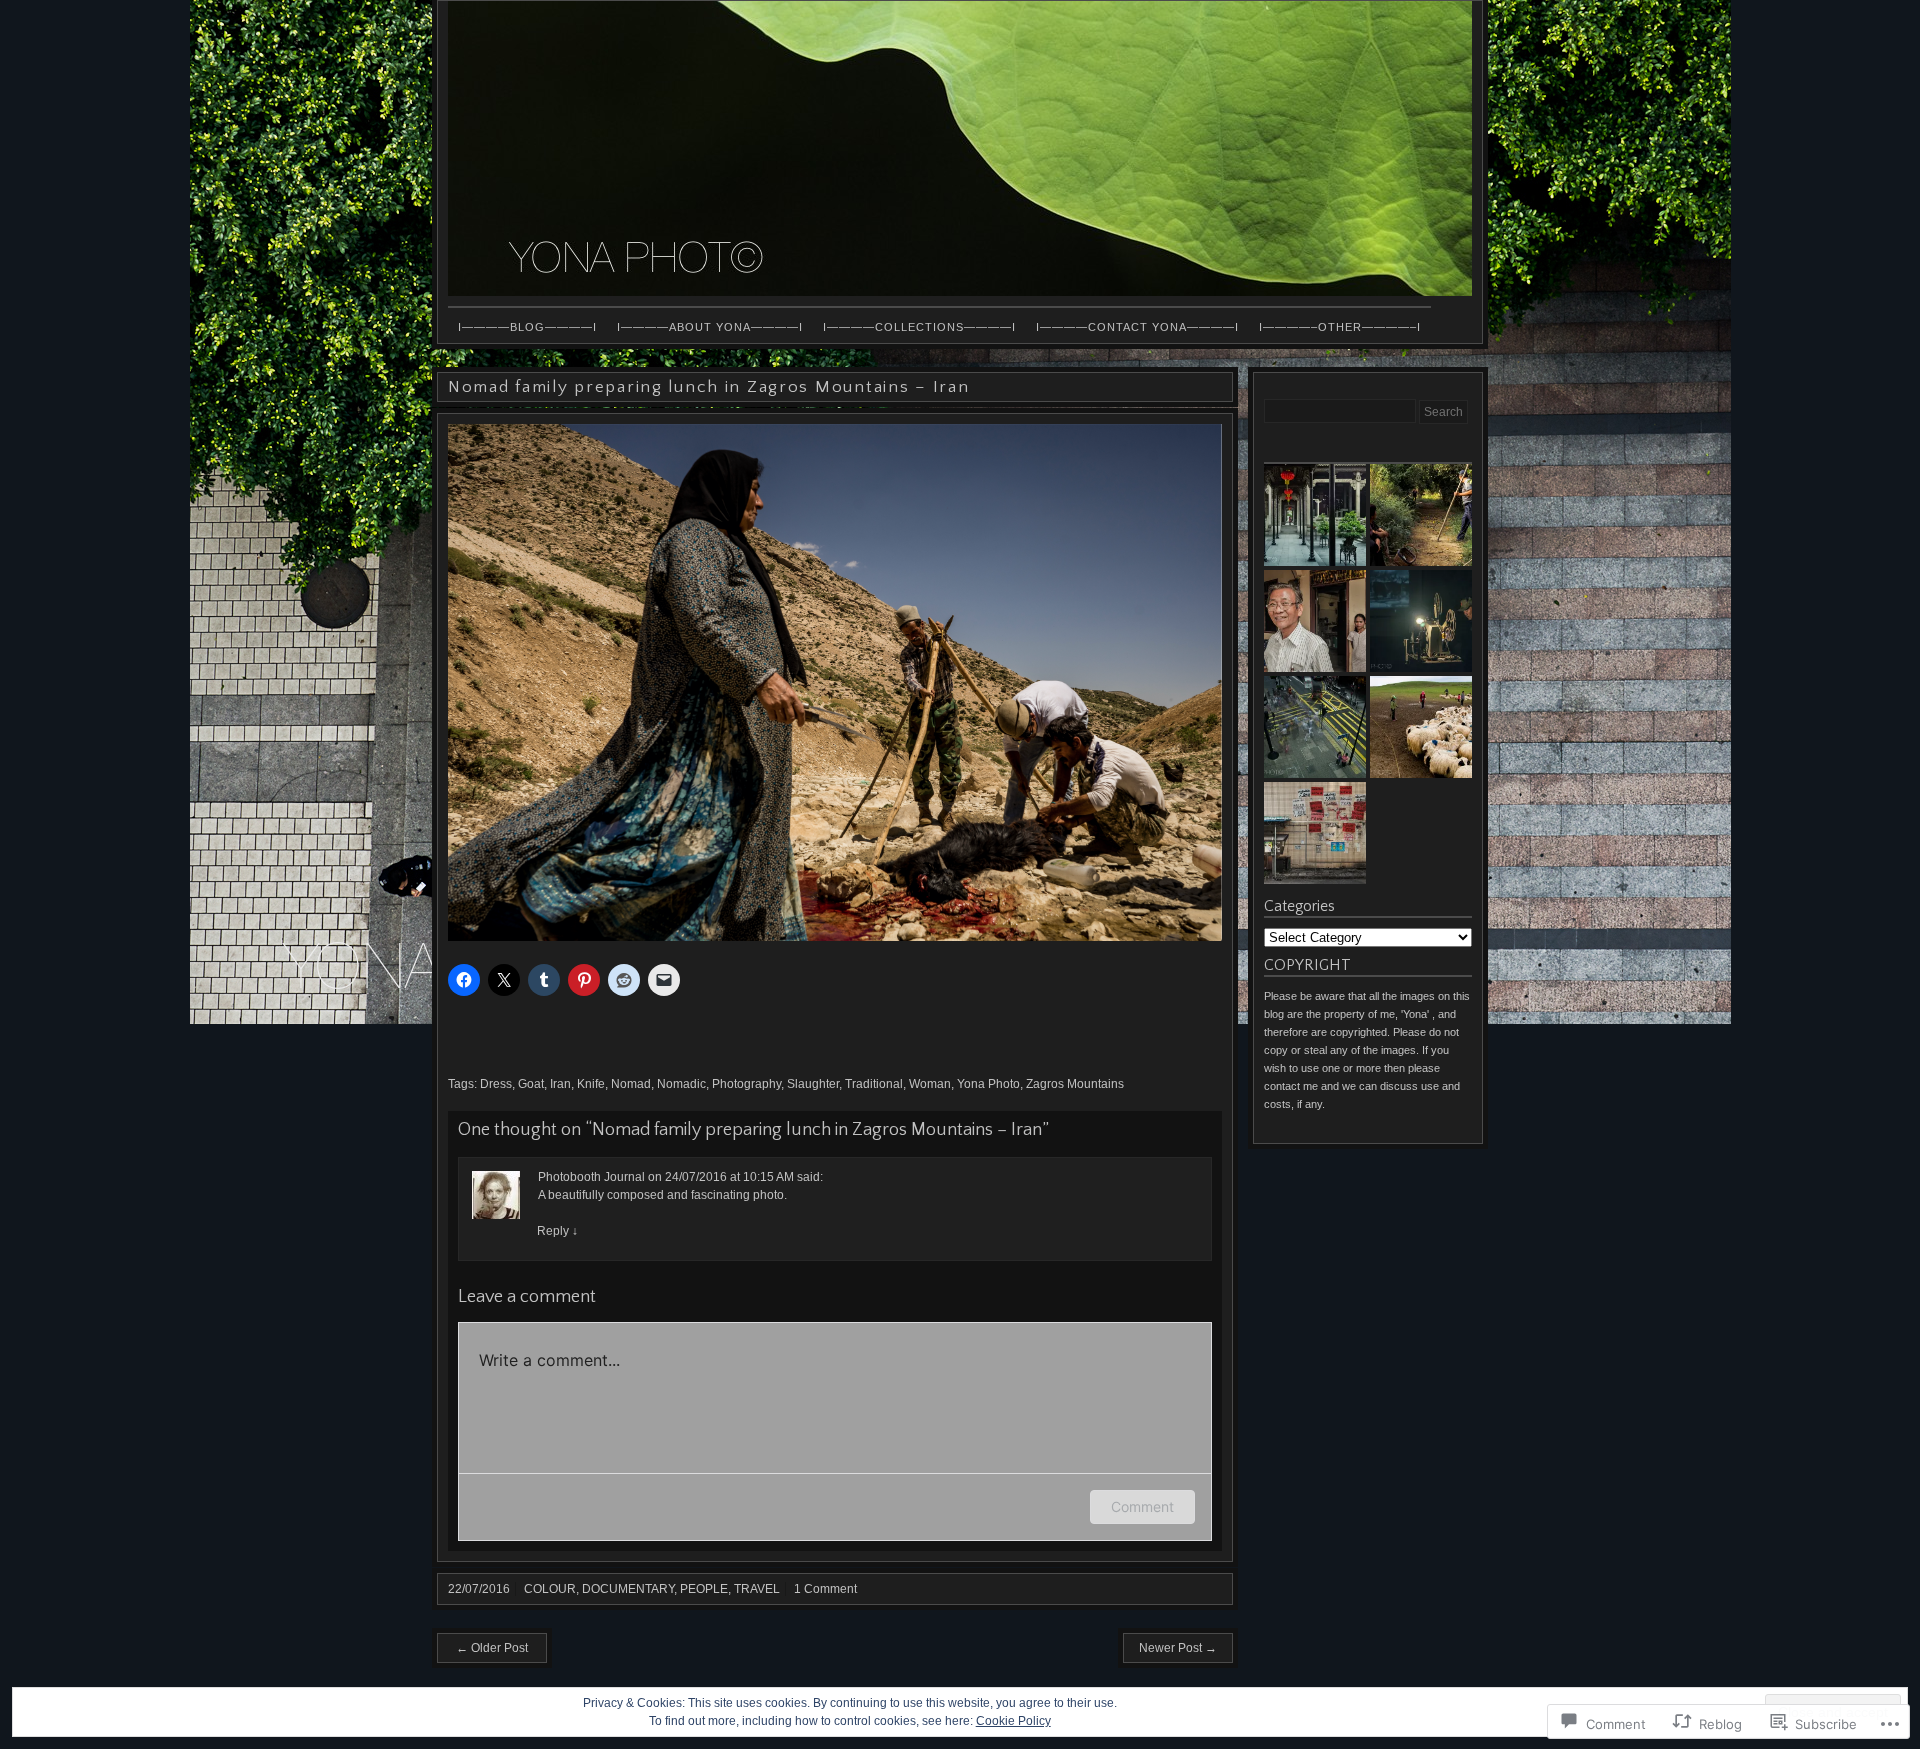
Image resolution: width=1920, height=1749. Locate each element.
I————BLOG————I (527, 327)
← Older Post (492, 1648)
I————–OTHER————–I (1340, 327)
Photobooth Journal (591, 1177)
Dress (496, 1084)
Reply (557, 1231)
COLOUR (550, 1589)
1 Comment (825, 1589)
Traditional (874, 1084)
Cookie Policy (1013, 1721)
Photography (746, 1084)
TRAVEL (757, 1589)
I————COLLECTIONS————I (919, 327)
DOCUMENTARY (628, 1589)
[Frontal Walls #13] (1315, 833)
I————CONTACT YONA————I (1137, 327)
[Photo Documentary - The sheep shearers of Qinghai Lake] (1421, 727)
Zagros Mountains (1075, 1084)
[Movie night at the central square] (1421, 621)
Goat (531, 1084)
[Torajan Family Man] (1315, 621)
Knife (591, 1084)
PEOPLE (704, 1589)
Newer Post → (1178, 1648)
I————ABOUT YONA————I (710, 327)
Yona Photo (988, 1084)
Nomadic (681, 1084)
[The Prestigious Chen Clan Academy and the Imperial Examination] (1315, 515)
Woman (930, 1084)
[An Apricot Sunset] (1421, 515)
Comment (1142, 1506)
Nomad (631, 1084)
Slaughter (813, 1084)
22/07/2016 (479, 1589)
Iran (560, 1084)
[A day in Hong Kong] (1315, 727)
